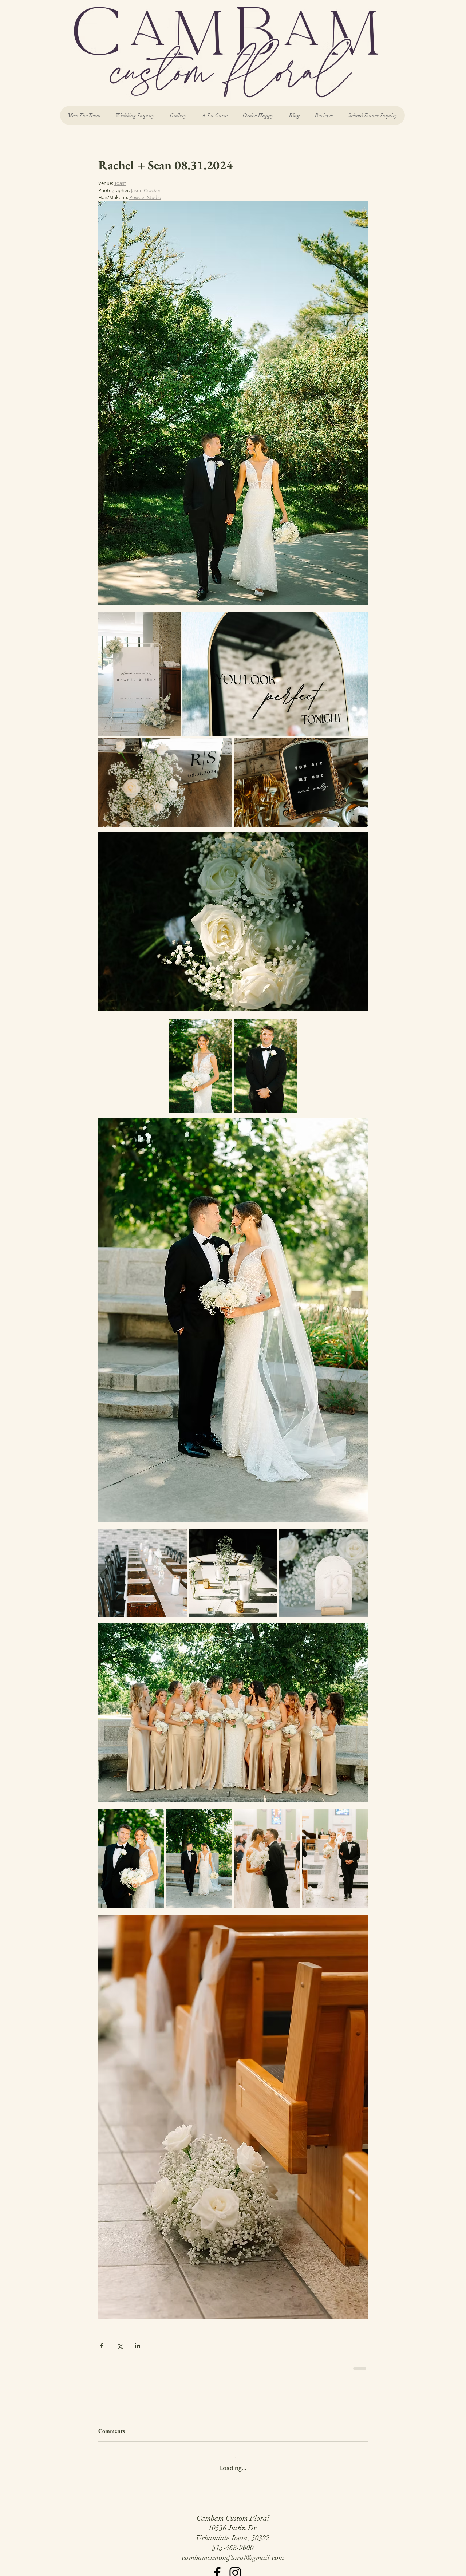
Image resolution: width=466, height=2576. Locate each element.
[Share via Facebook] (102, 2346)
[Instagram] (235, 2567)
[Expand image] (139, 674)
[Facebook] (217, 2567)
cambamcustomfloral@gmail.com (233, 2552)
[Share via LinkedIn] (137, 2346)
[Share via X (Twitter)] (120, 2346)
